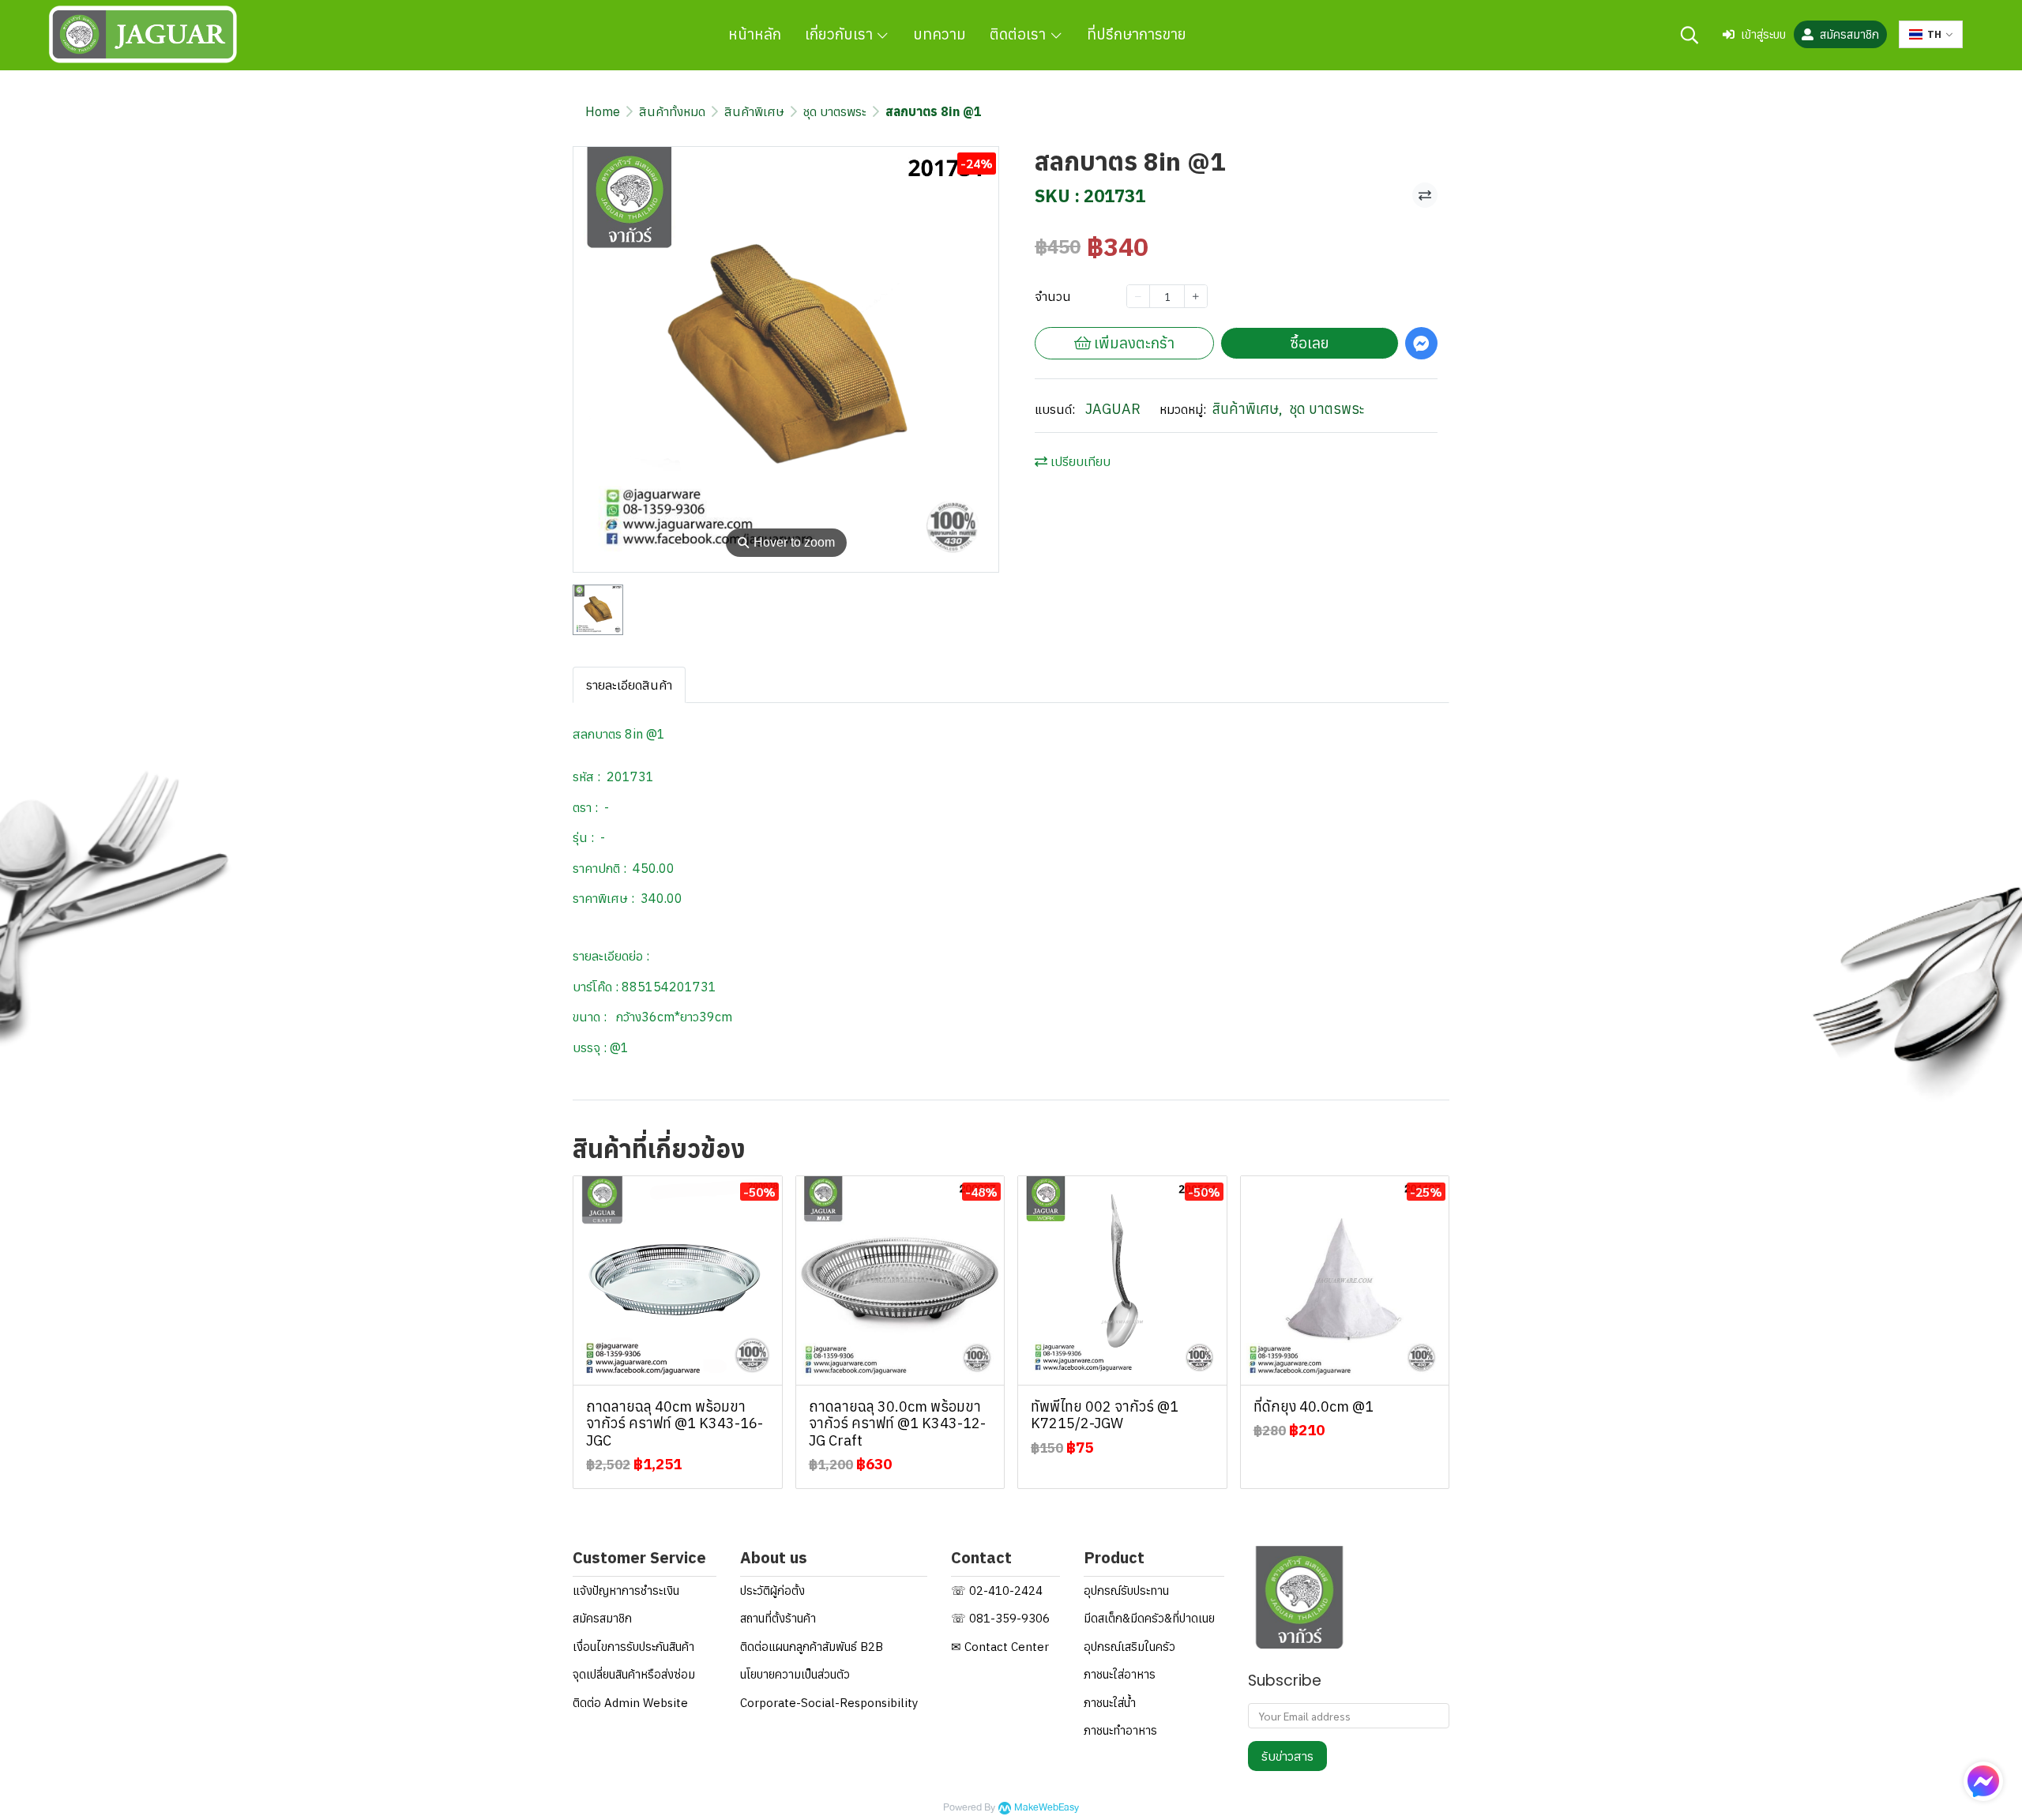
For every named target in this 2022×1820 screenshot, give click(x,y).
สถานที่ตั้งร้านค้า (778, 1618)
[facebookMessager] (1983, 1781)
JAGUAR (1113, 409)
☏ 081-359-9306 (1000, 1618)
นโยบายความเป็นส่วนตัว (795, 1674)
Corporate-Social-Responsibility (829, 1703)
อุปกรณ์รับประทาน (1126, 1591)
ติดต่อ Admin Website (630, 1703)
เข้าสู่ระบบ (1763, 34)
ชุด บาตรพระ (835, 111)
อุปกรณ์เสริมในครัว (1129, 1647)
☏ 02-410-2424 (997, 1591)
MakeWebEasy (1047, 1808)
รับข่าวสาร (1287, 1756)
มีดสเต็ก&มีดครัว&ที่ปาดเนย (1149, 1618)
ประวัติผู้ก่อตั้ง (772, 1591)
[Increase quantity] (1196, 296)
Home (603, 111)
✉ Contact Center (1000, 1647)
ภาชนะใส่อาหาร (1120, 1674)
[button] (1689, 35)
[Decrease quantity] (1138, 296)
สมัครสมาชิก (1849, 34)
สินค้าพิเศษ (754, 111)
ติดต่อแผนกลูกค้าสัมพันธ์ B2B (812, 1647)
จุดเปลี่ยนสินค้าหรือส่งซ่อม (634, 1674)
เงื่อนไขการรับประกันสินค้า (633, 1647)
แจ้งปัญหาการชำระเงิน (626, 1591)
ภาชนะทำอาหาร (1120, 1730)
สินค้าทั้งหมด (672, 111)
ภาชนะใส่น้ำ (1110, 1703)
